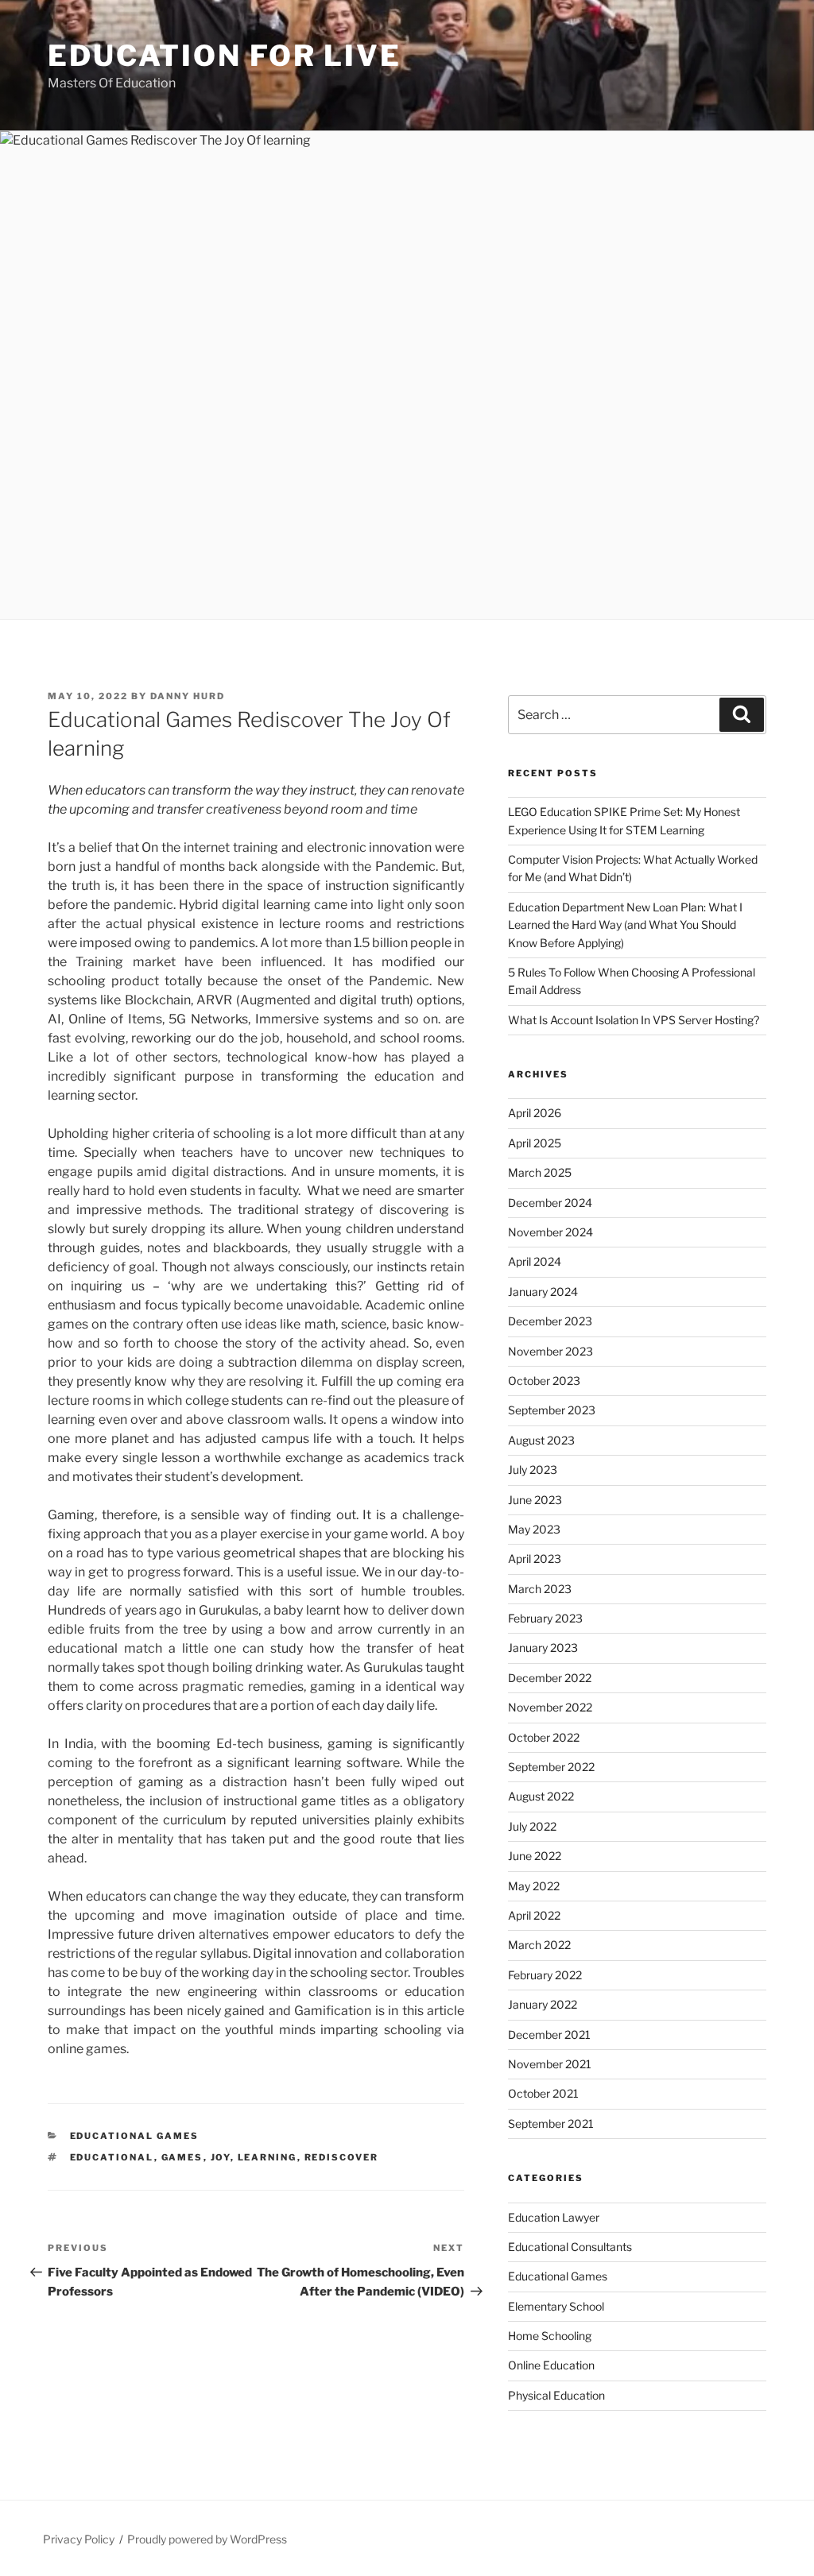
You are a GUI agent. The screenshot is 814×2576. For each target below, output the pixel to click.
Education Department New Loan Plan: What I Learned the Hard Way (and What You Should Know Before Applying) (625, 925)
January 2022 (543, 2004)
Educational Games (135, 2136)
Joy (221, 2157)
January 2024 (543, 1292)
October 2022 (544, 1737)
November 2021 (550, 2064)
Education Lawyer (554, 2217)
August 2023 (541, 1440)
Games (182, 2157)
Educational (112, 2157)
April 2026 (535, 1113)
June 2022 (535, 1856)
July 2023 (533, 1470)
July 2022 (532, 1826)
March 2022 (539, 1945)
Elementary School (556, 2306)
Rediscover (342, 2157)
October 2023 (544, 1381)
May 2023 (534, 1529)
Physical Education (556, 2395)
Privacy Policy (79, 2539)
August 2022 (541, 1796)
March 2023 (540, 1589)
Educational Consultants (570, 2247)
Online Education (551, 2365)
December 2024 (550, 1203)
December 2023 (550, 1321)
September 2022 (551, 1767)
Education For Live (225, 56)
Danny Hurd (188, 696)
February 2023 (545, 1618)
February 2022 (545, 1975)
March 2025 (540, 1172)
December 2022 (550, 1678)
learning (267, 2157)
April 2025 (535, 1143)
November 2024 (550, 1232)
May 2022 (534, 1886)
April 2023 (535, 1559)
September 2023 (552, 1410)
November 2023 (550, 1351)
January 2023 (543, 1648)
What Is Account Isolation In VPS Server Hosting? (634, 1020)
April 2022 (534, 1915)
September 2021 (551, 2123)
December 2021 (549, 2034)
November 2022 (550, 1707)
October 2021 (543, 2093)
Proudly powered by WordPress (207, 2539)
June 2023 (535, 1500)
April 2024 (535, 1261)
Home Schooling (550, 2336)
